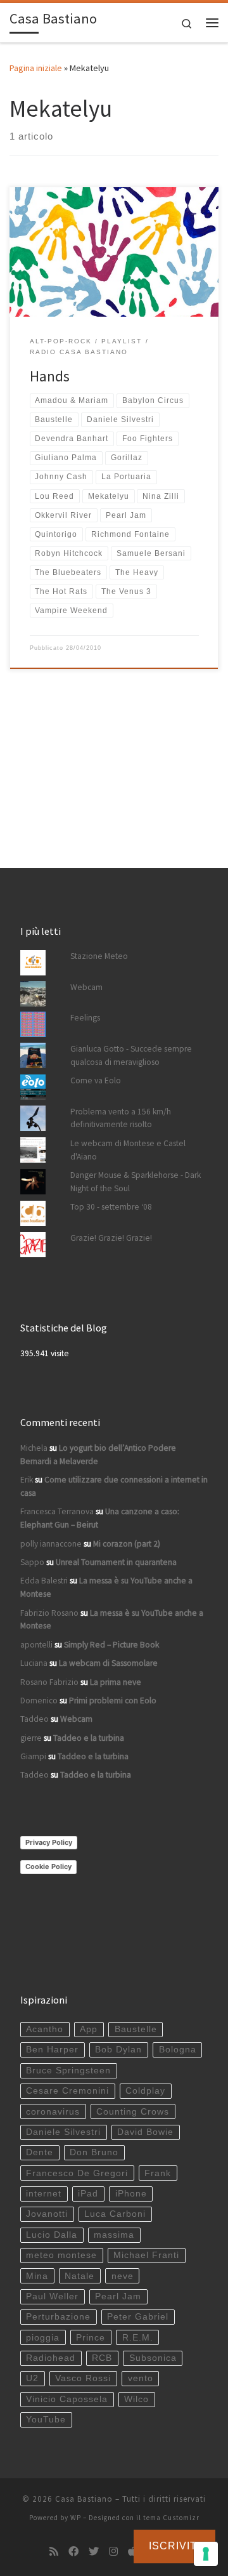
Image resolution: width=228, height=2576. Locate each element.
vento (141, 2378)
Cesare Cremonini (67, 2091)
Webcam (86, 987)
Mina (37, 2276)
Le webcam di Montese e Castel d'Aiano (128, 1150)
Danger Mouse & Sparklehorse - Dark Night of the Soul (136, 1182)
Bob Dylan (118, 2050)
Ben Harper (52, 2050)
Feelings (85, 1018)
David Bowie (145, 2132)
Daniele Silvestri (63, 2132)
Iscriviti (174, 2546)
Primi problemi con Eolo (113, 1701)
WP (76, 2518)
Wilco (136, 2399)
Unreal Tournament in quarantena (116, 1562)
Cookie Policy (48, 1866)
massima (114, 2235)
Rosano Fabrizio (49, 1682)
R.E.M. (138, 2338)
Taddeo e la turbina (89, 1738)
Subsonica (153, 2358)
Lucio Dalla (52, 2235)
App (89, 2029)
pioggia (43, 2338)
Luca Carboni (115, 2214)
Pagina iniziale (36, 68)
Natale (79, 2276)
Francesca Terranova (57, 1511)
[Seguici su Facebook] (73, 2552)
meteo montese (61, 2255)
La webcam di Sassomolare (108, 1663)
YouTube (46, 2420)
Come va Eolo (96, 1080)
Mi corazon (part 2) (127, 1544)
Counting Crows (133, 2112)
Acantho (45, 2029)
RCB (102, 2358)
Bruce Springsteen (68, 2071)
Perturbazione (58, 2317)
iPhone (131, 2194)
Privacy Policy (49, 1842)
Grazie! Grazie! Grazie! (111, 1238)
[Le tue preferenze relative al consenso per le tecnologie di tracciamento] (206, 2554)
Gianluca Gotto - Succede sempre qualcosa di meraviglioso (131, 1055)
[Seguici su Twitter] (94, 2552)
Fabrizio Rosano (49, 1613)
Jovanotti (47, 2214)
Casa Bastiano (84, 2499)
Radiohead (51, 2358)
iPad (88, 2194)
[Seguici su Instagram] (113, 2552)
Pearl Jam (118, 2296)
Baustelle (136, 2029)
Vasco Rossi (83, 2378)
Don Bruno (94, 2152)
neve (123, 2276)
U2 (32, 2378)
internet (44, 2194)
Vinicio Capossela (67, 2399)
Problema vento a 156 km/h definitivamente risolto (121, 1118)
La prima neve (116, 1682)
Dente (40, 2152)
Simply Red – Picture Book (111, 1645)
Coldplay (145, 2091)
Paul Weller (52, 2296)
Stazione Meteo (99, 956)
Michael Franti (146, 2255)
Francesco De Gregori (77, 2173)
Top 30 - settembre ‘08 (111, 1207)
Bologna (178, 2050)
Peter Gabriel (138, 2317)
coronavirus (53, 2112)
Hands (50, 376)
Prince (91, 2338)
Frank (158, 2173)
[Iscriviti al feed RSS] (54, 2552)
